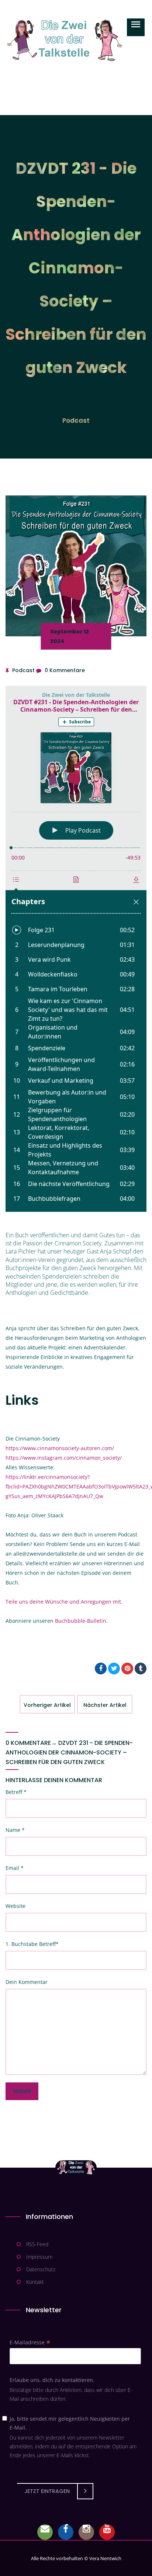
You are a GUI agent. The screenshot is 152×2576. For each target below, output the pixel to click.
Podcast (76, 421)
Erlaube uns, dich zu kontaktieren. (52, 2380)
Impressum (39, 2257)
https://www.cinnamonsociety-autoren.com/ (60, 1448)
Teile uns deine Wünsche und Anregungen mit (63, 1602)
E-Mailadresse (30, 2342)
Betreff (16, 1792)
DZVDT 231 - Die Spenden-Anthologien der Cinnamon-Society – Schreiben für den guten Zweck (69, 1752)
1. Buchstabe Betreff (32, 1944)
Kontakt (35, 2282)
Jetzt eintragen (47, 2491)
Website (15, 1906)
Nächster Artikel (105, 1705)
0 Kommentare (65, 670)
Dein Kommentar (27, 1982)
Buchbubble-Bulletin (81, 1621)
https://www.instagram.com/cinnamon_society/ (64, 1458)
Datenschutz (41, 2269)
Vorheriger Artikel (47, 1705)
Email (15, 1868)
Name (15, 1830)
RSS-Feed (37, 2244)
